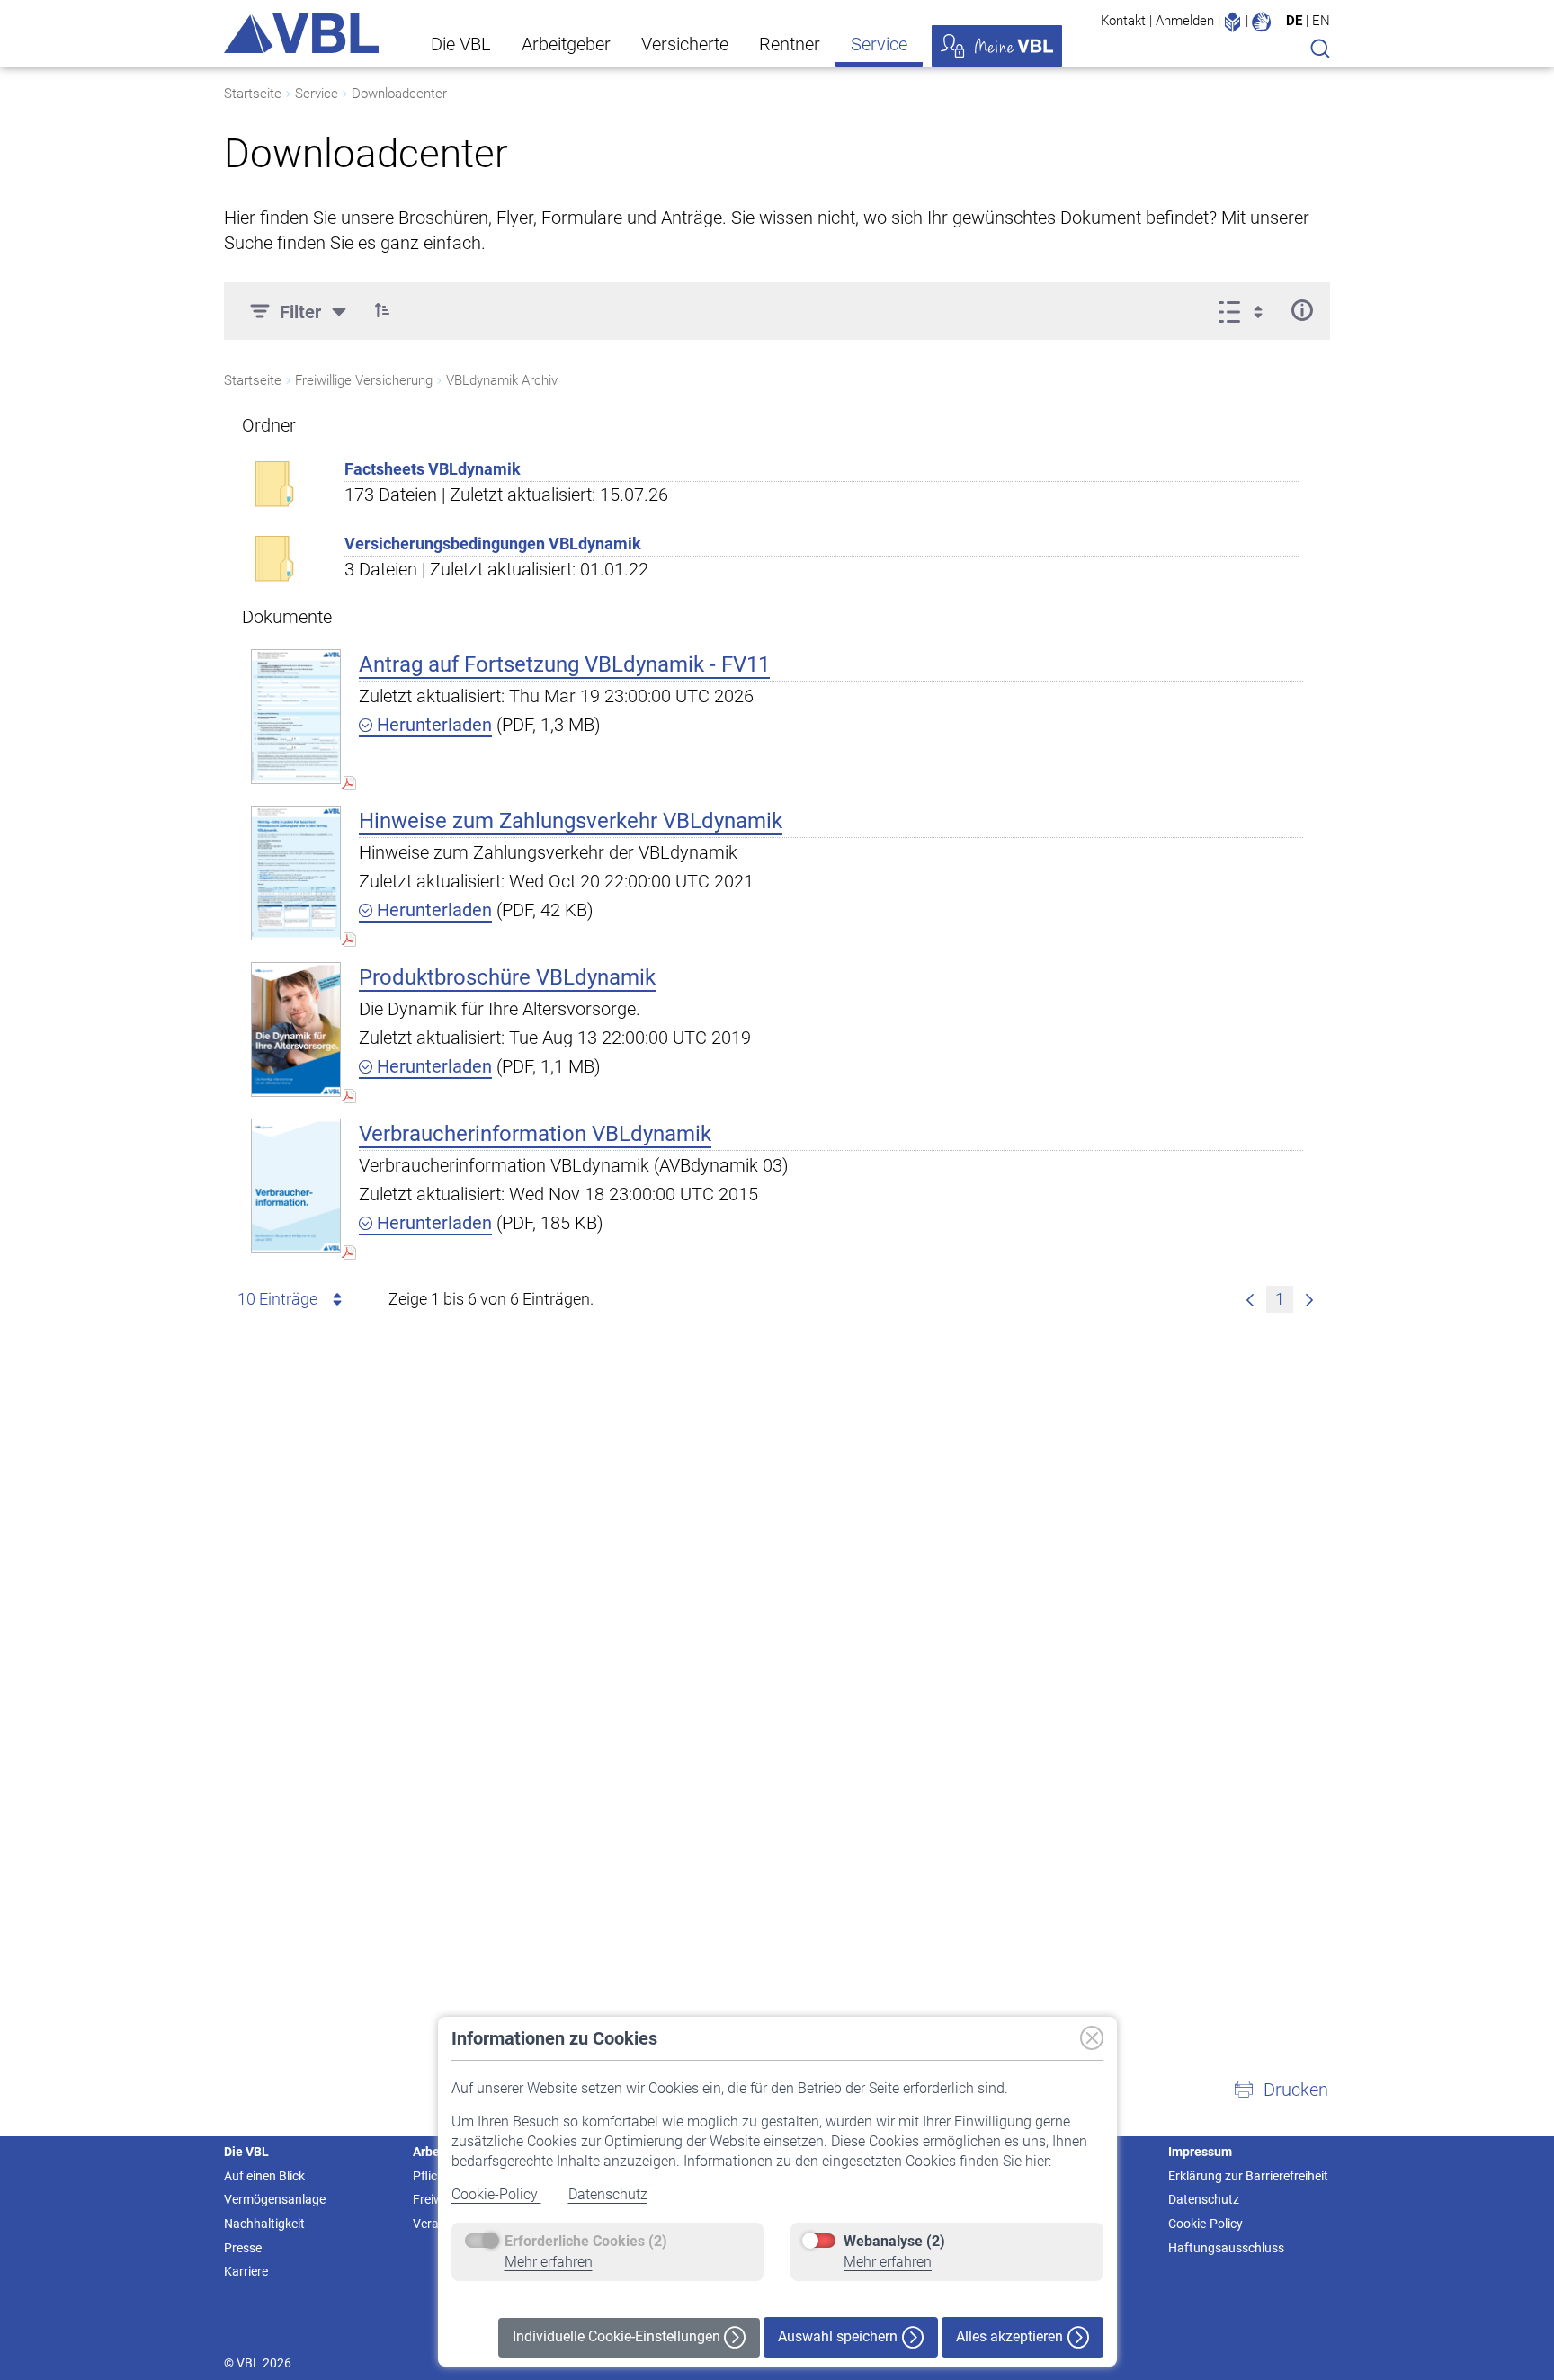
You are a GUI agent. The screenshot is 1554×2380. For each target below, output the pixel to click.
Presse (243, 2248)
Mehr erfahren (549, 2262)
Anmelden (1185, 21)
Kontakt (1123, 21)
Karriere (246, 2271)
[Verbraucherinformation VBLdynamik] (296, 1186)
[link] (1250, 1299)
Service (879, 44)
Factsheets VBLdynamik (433, 469)
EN (1321, 21)
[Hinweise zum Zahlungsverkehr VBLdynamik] (296, 873)
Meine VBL (997, 46)
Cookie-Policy (496, 2194)
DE (1294, 21)
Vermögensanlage (275, 2199)
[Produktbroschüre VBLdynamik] (296, 1029)
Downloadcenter (399, 94)
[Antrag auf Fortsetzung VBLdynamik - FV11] (296, 716)
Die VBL (461, 44)
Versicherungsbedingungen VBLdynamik (493, 544)
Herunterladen (432, 725)
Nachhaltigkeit (264, 2224)
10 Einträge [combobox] (277, 1299)
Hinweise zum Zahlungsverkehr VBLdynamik (571, 821)
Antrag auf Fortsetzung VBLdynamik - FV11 (564, 664)
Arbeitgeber (566, 44)
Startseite (253, 94)
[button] (382, 310)
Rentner (790, 44)
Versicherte (685, 44)
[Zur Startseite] (301, 33)
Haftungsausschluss (1226, 2248)
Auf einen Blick (264, 2176)
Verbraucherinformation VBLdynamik (535, 1134)
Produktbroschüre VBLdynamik (507, 977)
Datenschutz (608, 2194)
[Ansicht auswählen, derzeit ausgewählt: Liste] (1246, 310)
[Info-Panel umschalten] (1302, 310)
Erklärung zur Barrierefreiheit (1248, 2176)
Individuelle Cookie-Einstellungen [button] (618, 2336)
